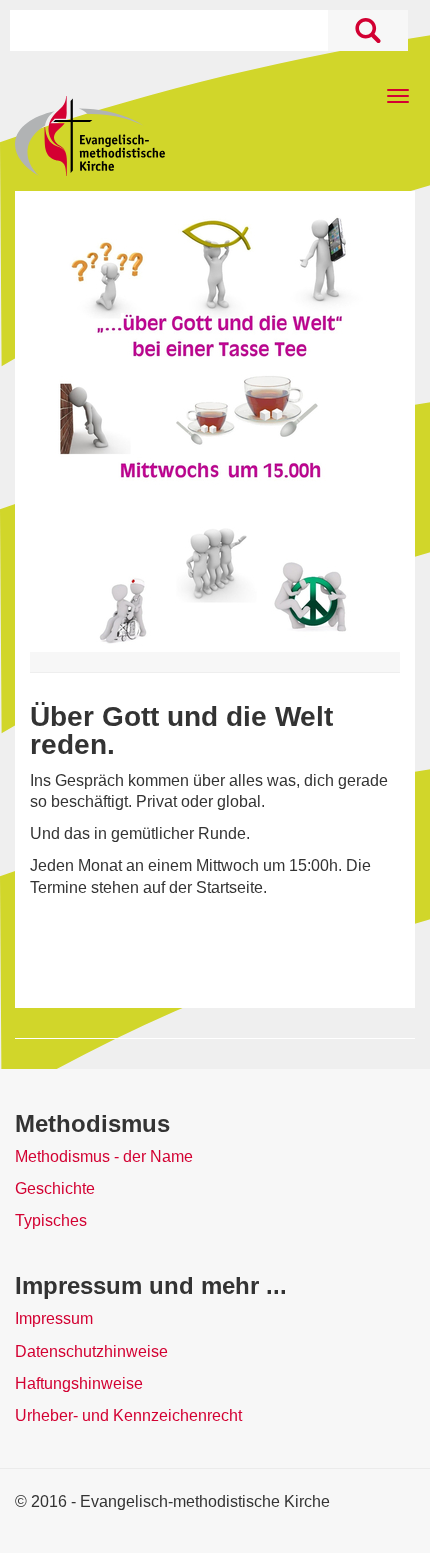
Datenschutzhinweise (91, 1351)
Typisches (51, 1220)
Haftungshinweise (79, 1383)
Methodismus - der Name (104, 1156)
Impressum (54, 1318)
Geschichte (55, 1188)
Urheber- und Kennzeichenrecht (128, 1415)
